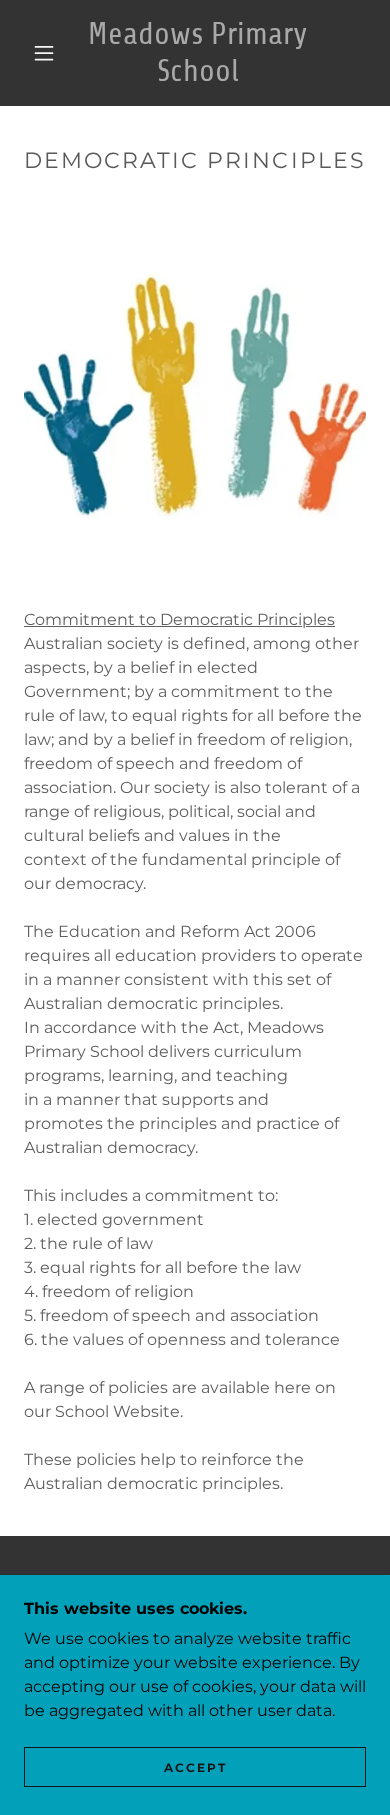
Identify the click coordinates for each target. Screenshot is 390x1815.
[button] (44, 53)
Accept (195, 1767)
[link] (198, 53)
